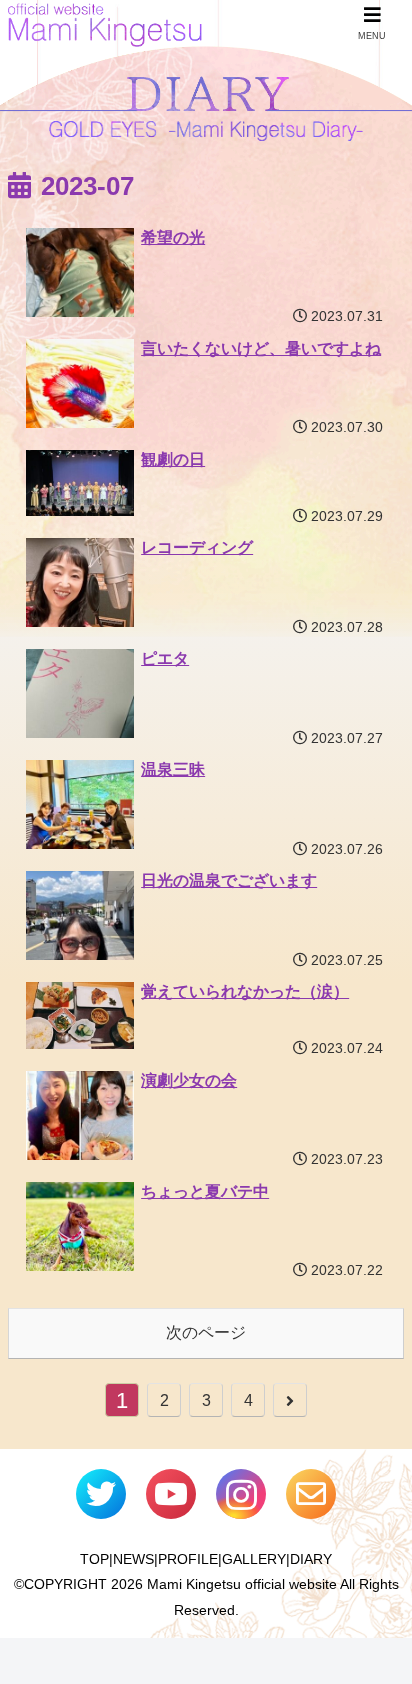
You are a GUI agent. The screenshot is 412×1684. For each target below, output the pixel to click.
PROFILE (188, 1559)
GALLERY (254, 1559)
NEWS (133, 1559)
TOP (94, 1559)
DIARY (311, 1559)
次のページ (206, 1332)
